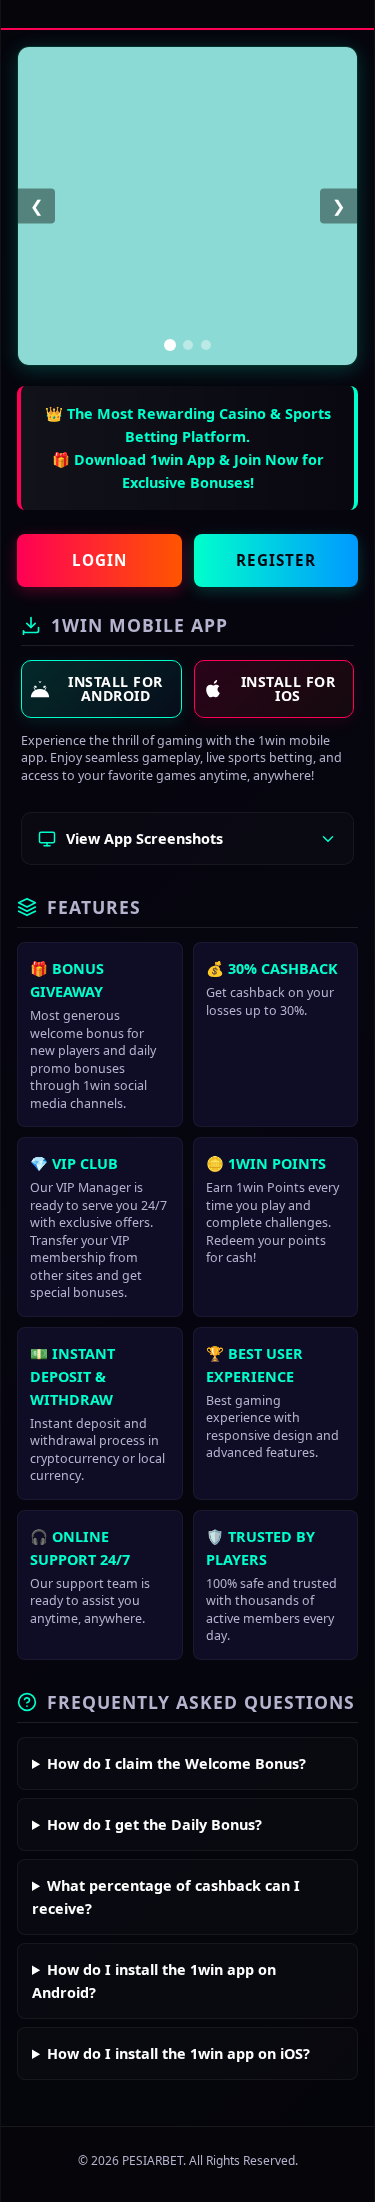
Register (276, 560)
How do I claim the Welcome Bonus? (176, 1763)
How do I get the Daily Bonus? (154, 1824)
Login (99, 560)
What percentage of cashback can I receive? (166, 1897)
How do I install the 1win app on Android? (154, 1981)
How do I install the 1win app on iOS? (178, 2053)
